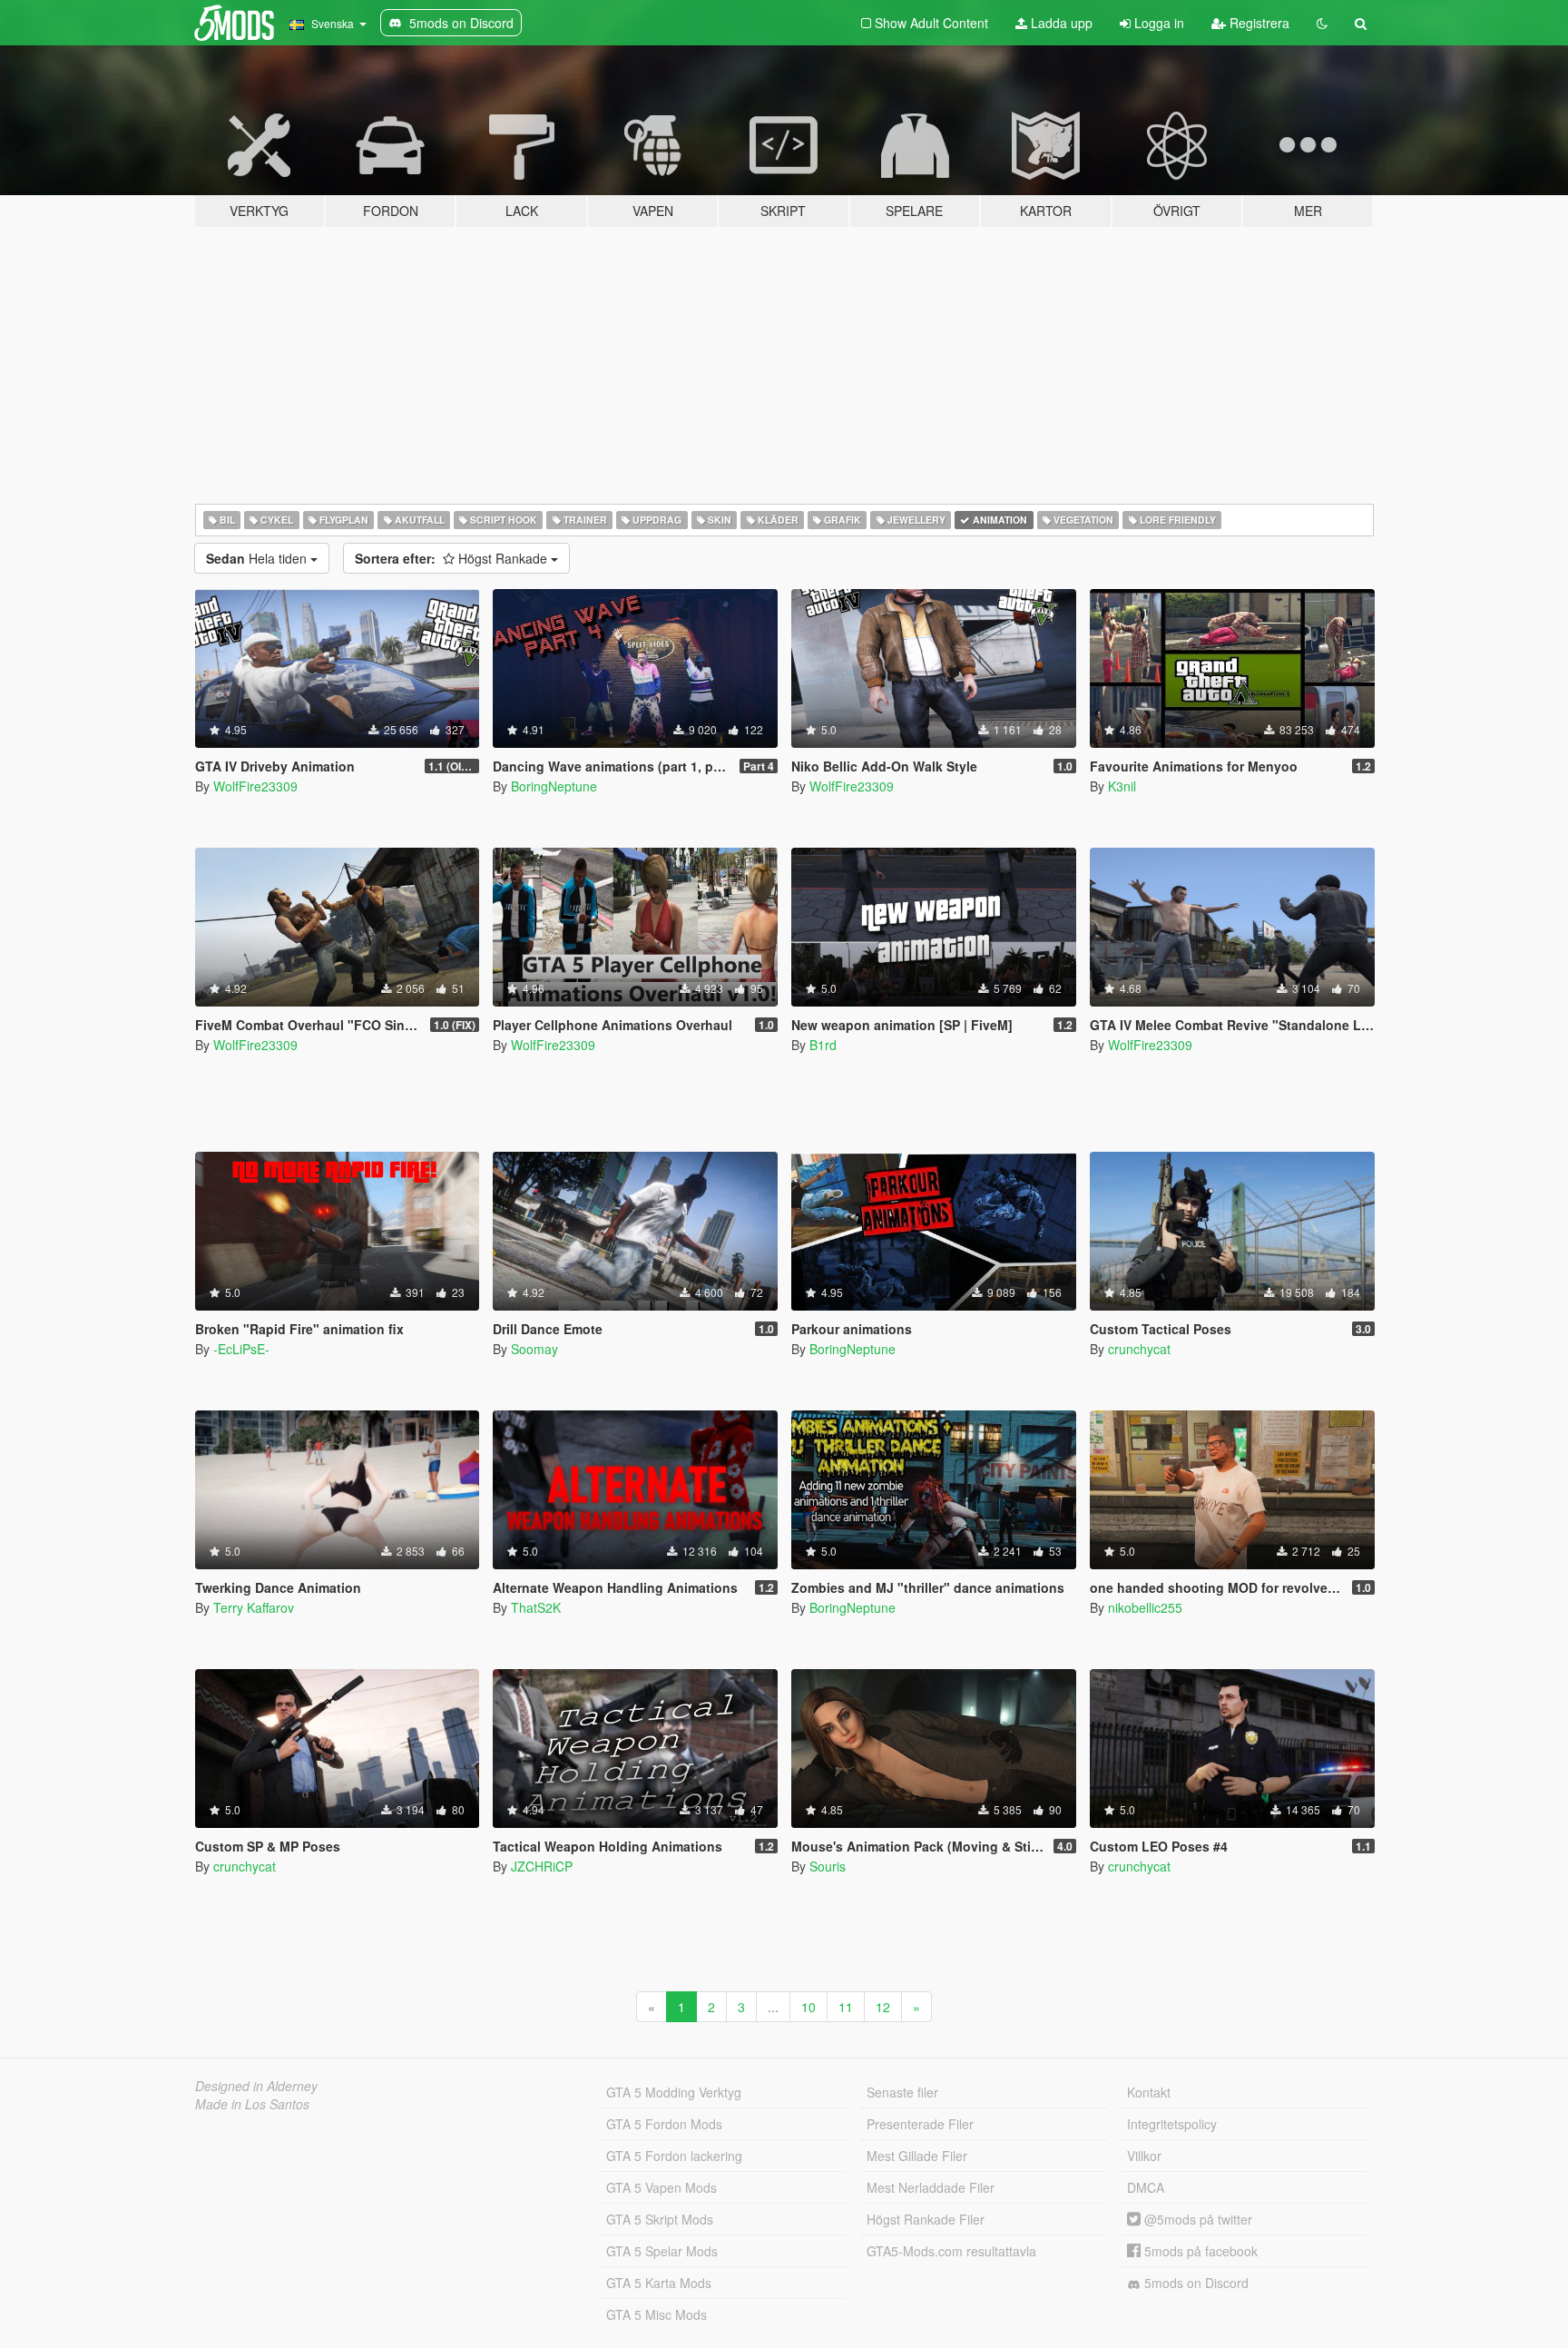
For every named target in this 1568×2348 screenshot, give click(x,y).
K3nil (1122, 786)
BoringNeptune (554, 786)
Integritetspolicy (1172, 2124)
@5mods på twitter (1196, 2219)
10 (808, 2007)
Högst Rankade (453, 558)
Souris (828, 1866)
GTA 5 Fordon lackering (674, 2156)
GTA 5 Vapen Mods (661, 2187)
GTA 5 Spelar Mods (662, 2251)
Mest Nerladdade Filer (931, 2187)
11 (846, 2007)
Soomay (534, 1349)
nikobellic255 (1145, 1607)
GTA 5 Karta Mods (659, 2283)
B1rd (823, 1045)
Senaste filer (902, 2092)
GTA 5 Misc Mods (657, 2314)
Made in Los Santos (252, 2104)
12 (883, 2007)
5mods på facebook (1199, 2251)
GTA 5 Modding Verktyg (674, 2092)
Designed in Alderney (256, 2086)
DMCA (1146, 2187)
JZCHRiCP (542, 1866)
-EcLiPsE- (241, 1349)
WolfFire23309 (255, 786)
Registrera (1258, 23)
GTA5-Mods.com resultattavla (951, 2251)
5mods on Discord (1195, 2283)
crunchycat (1139, 1349)
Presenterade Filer (920, 2124)
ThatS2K (536, 1607)
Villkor (1144, 2156)
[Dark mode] (1322, 23)
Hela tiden (258, 558)
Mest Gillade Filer (917, 2156)
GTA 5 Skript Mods (660, 2219)
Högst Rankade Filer (926, 2219)
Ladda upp (1060, 23)
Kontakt (1149, 2092)
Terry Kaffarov (254, 1607)
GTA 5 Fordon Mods (664, 2124)
